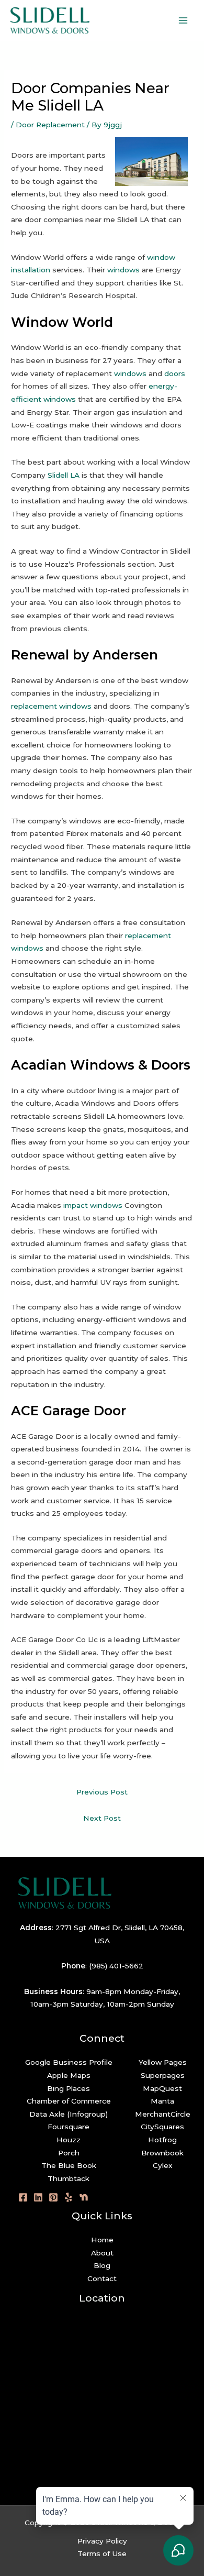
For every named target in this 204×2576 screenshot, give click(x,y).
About (102, 2253)
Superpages (163, 2075)
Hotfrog (162, 2140)
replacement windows (51, 706)
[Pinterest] (53, 2197)
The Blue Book (69, 2165)
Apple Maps (69, 2075)
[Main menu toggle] (183, 21)
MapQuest (162, 2088)
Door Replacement (50, 125)
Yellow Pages (163, 2062)
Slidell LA (64, 475)
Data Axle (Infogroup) (69, 2114)
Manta (162, 2101)
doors (175, 373)
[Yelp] (69, 2197)
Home (102, 2240)
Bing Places (69, 2088)
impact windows (93, 1205)
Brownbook (162, 2153)
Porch (69, 2153)
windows (123, 270)
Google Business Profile (69, 2062)
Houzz (69, 2140)
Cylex (163, 2165)
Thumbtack (69, 2178)
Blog (102, 2265)
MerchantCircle (163, 2114)
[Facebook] (23, 2197)
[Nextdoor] (84, 2197)
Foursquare (69, 2127)
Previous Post (102, 1792)
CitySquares (162, 2127)
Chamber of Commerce (69, 2101)
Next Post (102, 1818)
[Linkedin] (38, 2197)
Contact (102, 2278)
